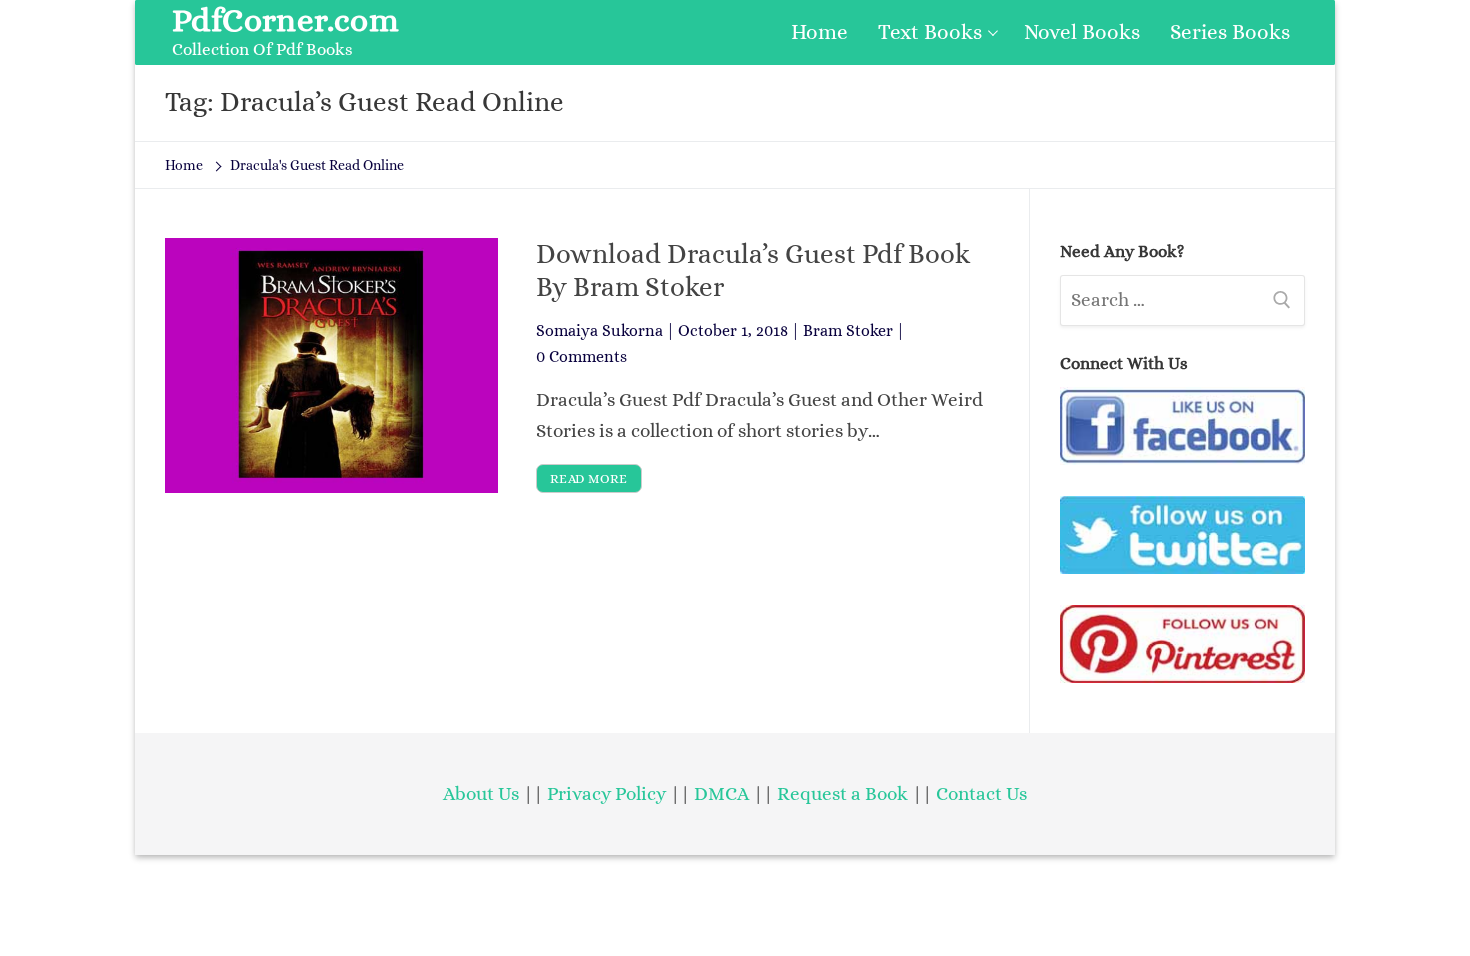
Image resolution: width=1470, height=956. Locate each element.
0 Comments (581, 356)
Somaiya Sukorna (599, 330)
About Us (481, 793)
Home (184, 165)
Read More (589, 478)
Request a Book (844, 793)
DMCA (721, 793)
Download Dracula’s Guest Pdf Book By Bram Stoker (753, 270)
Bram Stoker (848, 330)
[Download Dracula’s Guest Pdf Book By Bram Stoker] (331, 365)
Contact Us (981, 793)
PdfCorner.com (285, 20)
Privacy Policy (606, 793)
